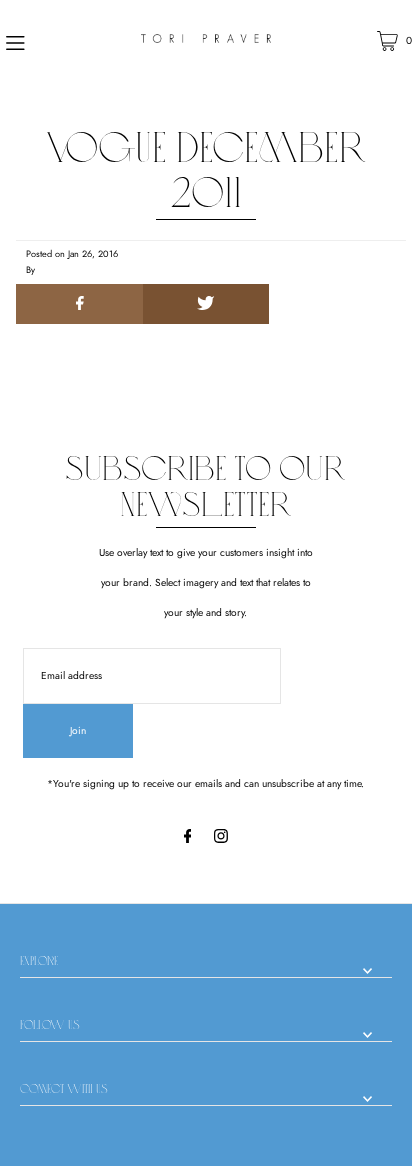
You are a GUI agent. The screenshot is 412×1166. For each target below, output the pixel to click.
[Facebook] (188, 839)
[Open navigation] (45, 41)
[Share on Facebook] (79, 304)
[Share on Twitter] (206, 304)
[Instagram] (221, 839)
